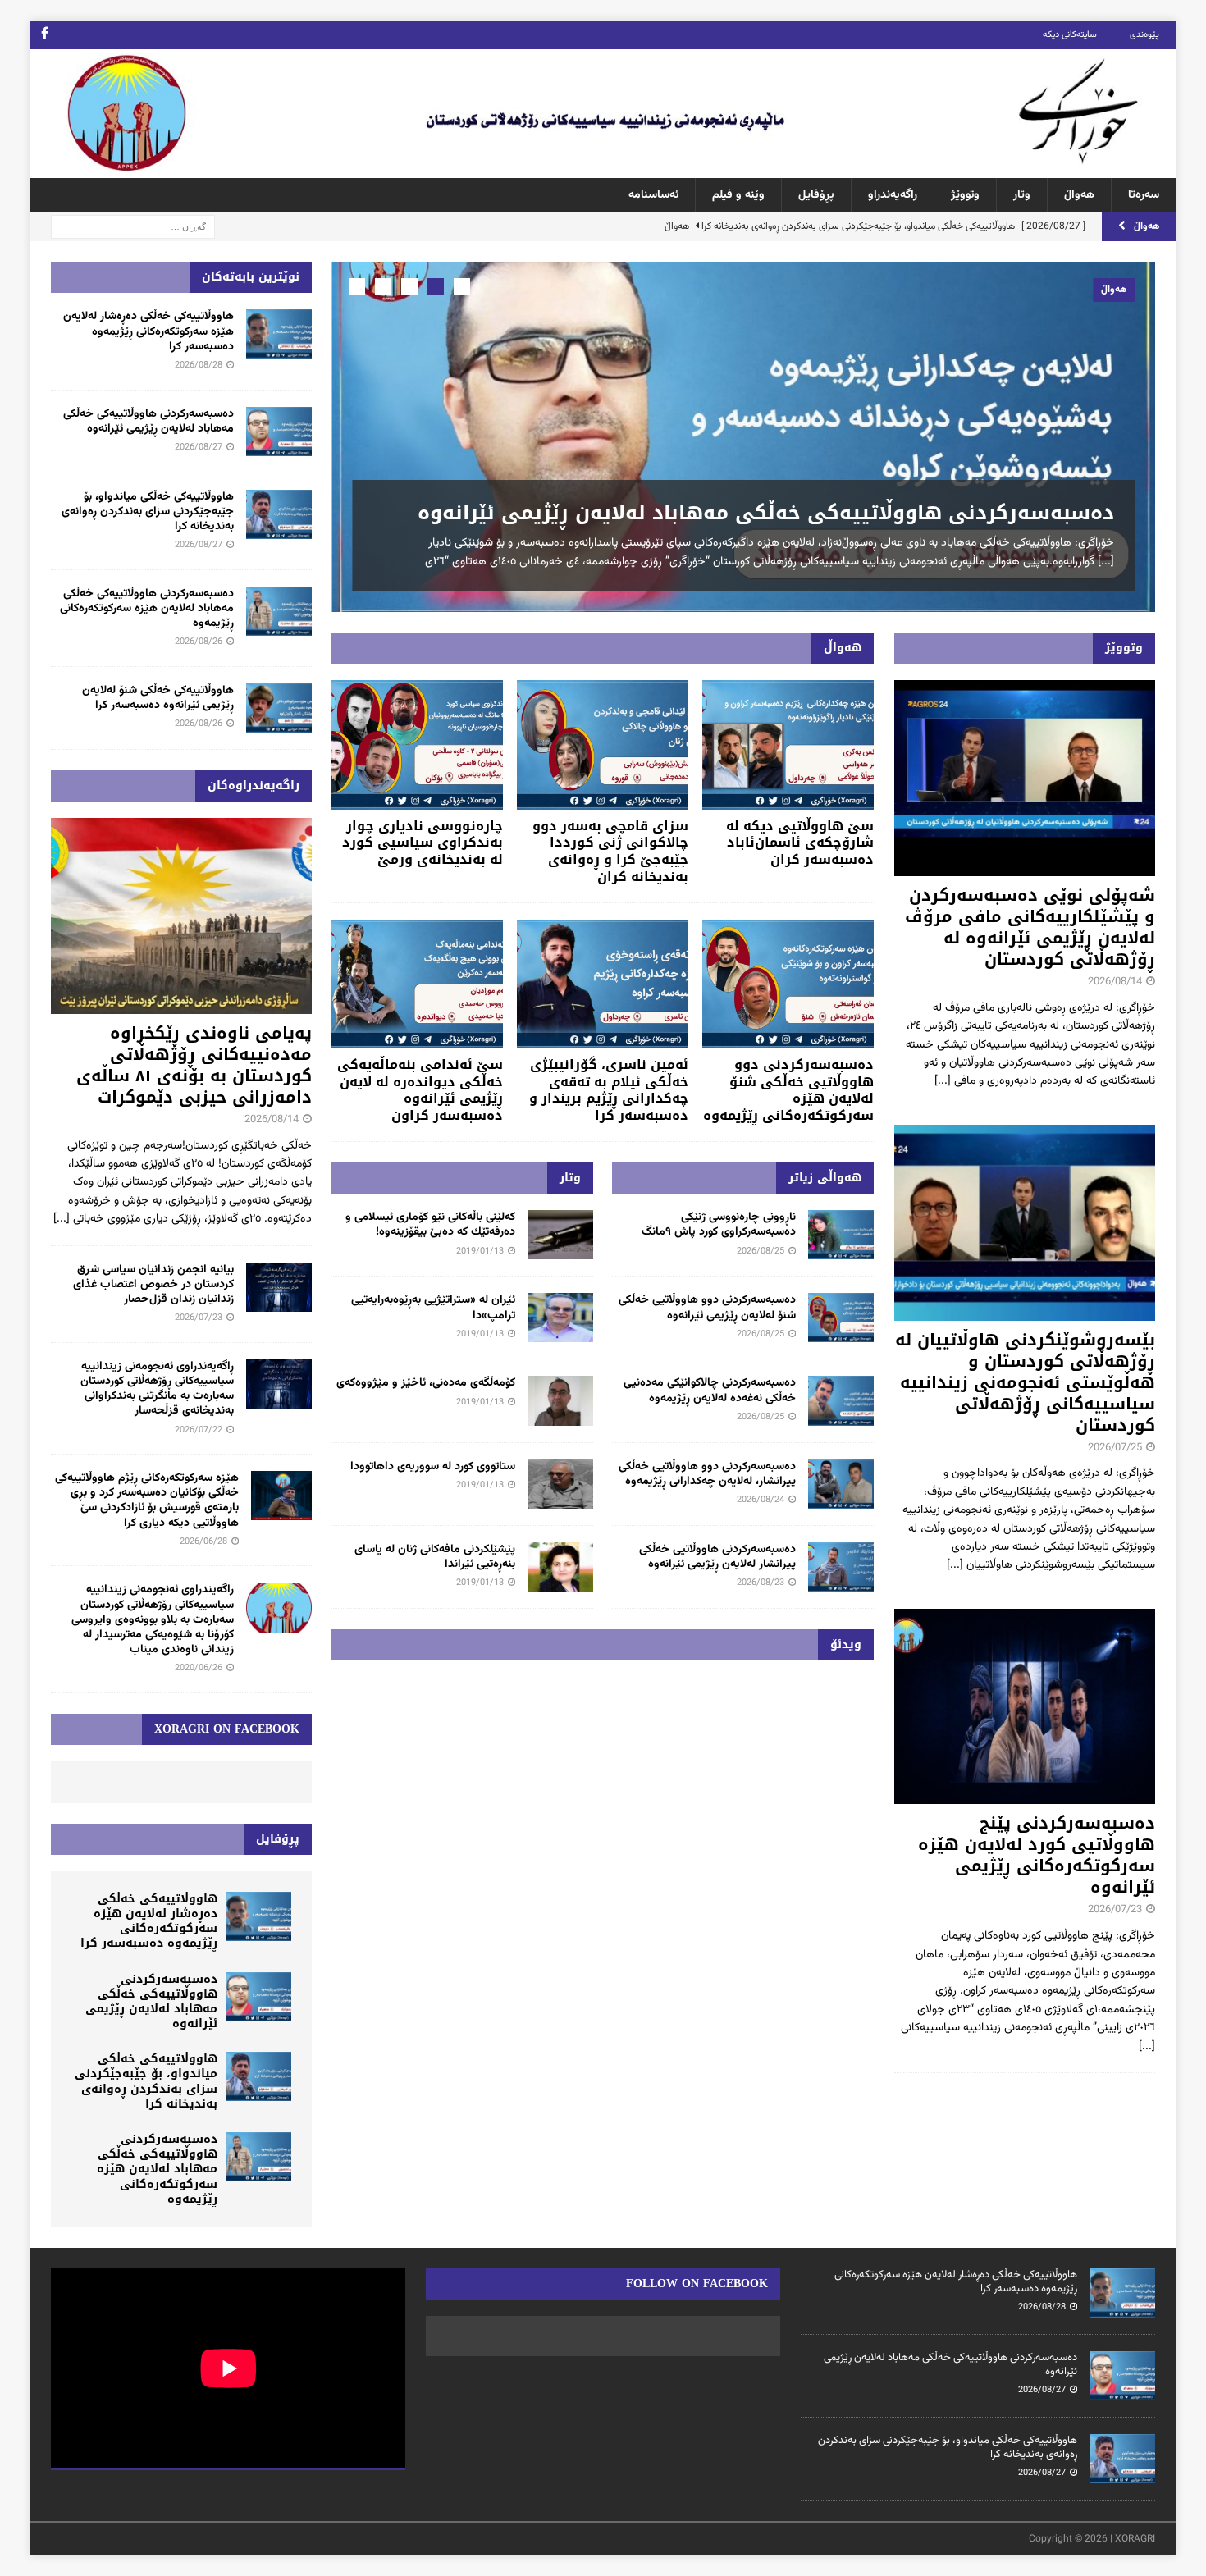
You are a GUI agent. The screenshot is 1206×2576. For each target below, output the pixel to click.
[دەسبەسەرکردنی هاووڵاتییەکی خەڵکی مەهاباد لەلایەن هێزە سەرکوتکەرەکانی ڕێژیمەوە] (279, 611)
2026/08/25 (761, 1251)
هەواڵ (1079, 195)
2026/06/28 (203, 1542)
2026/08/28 (199, 365)
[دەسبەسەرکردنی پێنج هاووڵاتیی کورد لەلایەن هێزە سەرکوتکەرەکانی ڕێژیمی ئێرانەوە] (1025, 1707)
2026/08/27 (199, 448)
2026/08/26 (199, 642)
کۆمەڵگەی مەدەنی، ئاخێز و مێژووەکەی (426, 1383)
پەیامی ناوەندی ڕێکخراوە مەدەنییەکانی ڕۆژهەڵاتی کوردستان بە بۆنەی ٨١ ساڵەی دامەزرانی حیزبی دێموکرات (194, 1065)
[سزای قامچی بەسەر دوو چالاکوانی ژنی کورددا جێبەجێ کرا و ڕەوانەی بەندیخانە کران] (603, 744)
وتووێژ (965, 195)
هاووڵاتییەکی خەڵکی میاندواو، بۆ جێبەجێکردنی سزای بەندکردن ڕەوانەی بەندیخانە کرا (148, 512)
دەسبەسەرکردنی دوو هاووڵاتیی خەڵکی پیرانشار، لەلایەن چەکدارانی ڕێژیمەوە (707, 1474)
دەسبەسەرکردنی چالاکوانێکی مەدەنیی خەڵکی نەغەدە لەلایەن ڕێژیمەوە (710, 1391)
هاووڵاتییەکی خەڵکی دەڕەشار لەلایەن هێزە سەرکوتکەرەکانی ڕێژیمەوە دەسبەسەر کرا (148, 331)
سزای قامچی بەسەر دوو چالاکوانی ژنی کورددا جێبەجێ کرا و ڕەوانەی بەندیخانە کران (610, 851)
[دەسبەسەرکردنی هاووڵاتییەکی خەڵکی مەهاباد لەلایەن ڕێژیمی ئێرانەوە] (743, 437)
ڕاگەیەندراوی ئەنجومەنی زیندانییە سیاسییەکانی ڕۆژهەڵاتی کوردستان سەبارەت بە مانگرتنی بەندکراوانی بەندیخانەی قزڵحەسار (157, 1389)
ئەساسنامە (653, 195)
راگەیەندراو (893, 195)
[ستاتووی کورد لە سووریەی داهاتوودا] (560, 1484)
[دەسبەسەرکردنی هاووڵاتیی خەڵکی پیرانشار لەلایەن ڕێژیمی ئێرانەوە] (841, 1567)
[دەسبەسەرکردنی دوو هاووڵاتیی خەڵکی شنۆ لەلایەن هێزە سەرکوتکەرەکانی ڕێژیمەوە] (788, 984)
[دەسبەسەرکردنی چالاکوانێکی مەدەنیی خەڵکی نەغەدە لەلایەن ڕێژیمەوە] (841, 1400)
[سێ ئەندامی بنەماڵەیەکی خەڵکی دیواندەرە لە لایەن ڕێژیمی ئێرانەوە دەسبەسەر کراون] (417, 984)
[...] (1106, 562)
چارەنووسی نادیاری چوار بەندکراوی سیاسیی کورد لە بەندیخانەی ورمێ (423, 843)
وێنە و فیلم (738, 195)
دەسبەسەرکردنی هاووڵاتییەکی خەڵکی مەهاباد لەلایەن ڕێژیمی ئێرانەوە (766, 513)
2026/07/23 (1115, 1910)
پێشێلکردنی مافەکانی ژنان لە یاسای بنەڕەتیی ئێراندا (435, 1557)
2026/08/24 (761, 1500)
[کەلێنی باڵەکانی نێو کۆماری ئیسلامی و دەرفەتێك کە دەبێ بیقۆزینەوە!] (560, 1235)
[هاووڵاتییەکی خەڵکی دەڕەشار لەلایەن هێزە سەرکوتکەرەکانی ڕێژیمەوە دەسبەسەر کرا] (279, 334)
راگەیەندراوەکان (254, 786)
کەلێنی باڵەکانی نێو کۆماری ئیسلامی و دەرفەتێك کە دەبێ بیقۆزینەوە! (430, 1225)
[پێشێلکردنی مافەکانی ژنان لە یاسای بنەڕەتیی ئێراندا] (560, 1567)
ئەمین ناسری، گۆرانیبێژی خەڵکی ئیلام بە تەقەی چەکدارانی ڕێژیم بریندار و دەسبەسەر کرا (609, 1090)
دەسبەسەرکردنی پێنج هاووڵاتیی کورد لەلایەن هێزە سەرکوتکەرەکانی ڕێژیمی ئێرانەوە (1037, 1855)
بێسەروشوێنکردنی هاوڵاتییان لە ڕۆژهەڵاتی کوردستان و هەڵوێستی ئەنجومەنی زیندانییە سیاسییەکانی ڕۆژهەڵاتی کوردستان (1025, 1382)
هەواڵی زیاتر (825, 1178)
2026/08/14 (1115, 982)
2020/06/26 (199, 1668)
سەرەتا (1144, 195)
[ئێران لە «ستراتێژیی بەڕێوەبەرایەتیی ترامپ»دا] (560, 1318)
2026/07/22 (199, 1430)
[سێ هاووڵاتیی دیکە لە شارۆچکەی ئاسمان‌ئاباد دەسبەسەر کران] (788, 744)
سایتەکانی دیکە (1070, 35)
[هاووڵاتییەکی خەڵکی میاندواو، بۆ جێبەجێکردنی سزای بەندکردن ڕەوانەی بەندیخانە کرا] (279, 514)
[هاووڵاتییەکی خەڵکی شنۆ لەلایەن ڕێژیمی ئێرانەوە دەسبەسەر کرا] (279, 708)
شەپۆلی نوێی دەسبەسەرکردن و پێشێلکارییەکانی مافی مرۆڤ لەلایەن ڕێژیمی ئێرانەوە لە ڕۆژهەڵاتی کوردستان (1030, 927)
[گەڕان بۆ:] (133, 227)
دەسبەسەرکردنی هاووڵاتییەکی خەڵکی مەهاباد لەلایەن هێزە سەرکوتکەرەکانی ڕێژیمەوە (147, 609)
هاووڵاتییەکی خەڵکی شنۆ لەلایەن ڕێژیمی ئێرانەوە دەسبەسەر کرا (158, 698)
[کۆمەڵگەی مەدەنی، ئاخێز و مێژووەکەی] (560, 1400)
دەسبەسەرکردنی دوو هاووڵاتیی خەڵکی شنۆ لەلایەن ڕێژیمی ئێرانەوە (707, 1308)
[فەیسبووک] (45, 35)
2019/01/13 (480, 1251)
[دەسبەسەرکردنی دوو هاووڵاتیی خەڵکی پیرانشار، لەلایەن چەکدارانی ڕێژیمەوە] (841, 1484)
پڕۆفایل (816, 195)
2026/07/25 (1115, 1448)
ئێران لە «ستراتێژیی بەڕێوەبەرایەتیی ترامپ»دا (433, 1308)
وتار (1022, 195)
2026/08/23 (761, 1583)
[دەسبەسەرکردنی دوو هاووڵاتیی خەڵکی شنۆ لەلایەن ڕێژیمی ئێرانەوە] (841, 1318)
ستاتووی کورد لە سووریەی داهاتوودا (433, 1467)
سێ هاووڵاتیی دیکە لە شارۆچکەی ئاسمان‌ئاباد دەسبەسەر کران (800, 843)
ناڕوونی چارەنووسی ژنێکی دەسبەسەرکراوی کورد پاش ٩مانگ (719, 1225)
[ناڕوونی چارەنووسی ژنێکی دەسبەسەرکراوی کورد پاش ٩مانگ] (841, 1235)
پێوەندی (1144, 35)
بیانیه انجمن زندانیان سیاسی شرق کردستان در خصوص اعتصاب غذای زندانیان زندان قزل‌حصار (153, 1285)
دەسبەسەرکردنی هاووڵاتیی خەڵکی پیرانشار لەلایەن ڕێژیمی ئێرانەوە (717, 1557)
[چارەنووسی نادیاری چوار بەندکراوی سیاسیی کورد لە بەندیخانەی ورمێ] (417, 744)
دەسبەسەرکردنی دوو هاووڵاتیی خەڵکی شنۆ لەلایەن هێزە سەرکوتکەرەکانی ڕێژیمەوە (788, 1090)
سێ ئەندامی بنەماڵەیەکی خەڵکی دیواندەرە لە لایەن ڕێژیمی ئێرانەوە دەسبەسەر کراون (420, 1090)
